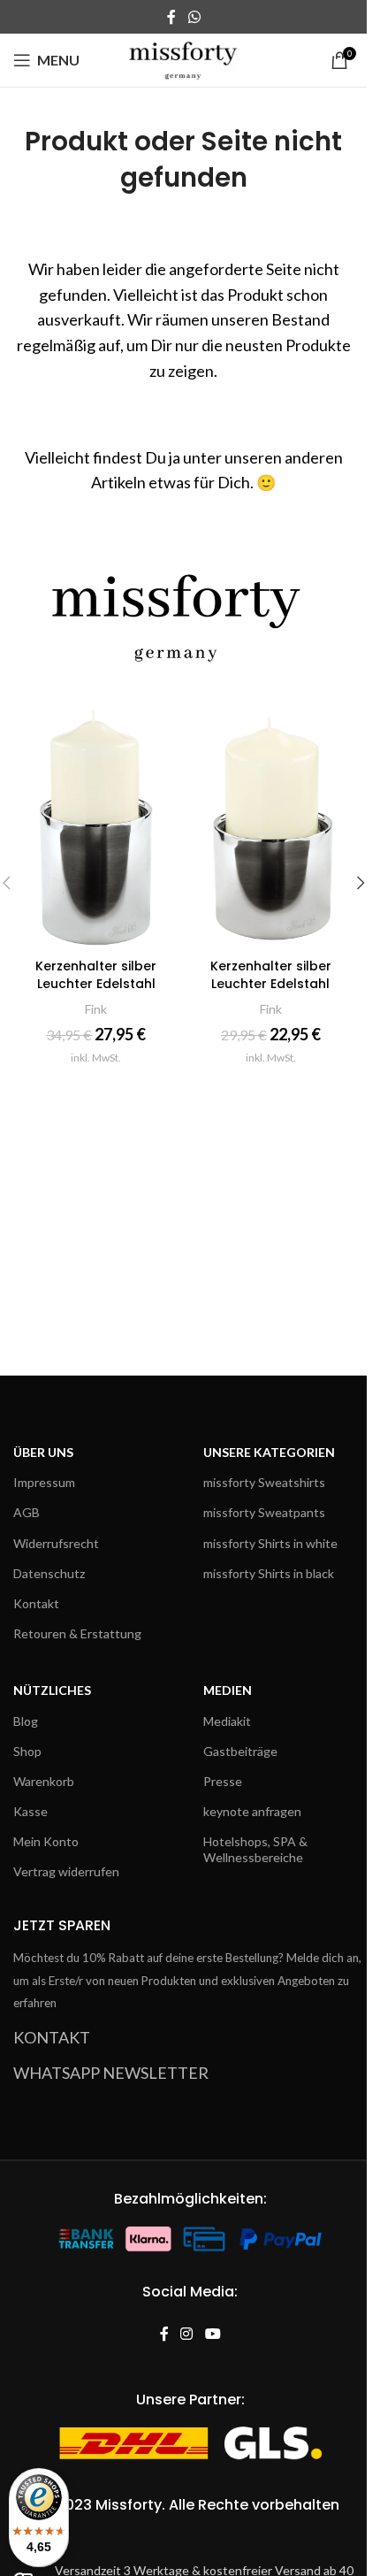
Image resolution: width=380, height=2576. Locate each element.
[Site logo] (183, 58)
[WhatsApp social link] (194, 17)
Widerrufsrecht (56, 1543)
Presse (223, 1781)
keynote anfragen (252, 1811)
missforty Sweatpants (264, 1512)
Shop (27, 1751)
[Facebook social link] (171, 17)
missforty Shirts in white (270, 1543)
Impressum (44, 1482)
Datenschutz (49, 1573)
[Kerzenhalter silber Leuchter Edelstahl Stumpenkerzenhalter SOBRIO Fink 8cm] (271, 826)
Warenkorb (44, 1781)
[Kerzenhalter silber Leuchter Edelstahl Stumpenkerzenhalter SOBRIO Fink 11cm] (96, 826)
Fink (96, 1009)
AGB (27, 1512)
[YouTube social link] (213, 2335)
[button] (361, 883)
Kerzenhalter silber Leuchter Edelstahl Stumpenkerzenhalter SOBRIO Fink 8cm (271, 992)
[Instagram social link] (187, 2335)
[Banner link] (183, 607)
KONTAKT (52, 2037)
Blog (26, 1721)
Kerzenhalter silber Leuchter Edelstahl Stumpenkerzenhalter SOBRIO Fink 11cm (96, 992)
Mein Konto (46, 1841)
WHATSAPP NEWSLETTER (111, 2073)
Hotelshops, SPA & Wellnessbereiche (255, 1849)
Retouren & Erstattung (77, 1633)
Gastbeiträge (240, 1751)
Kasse (30, 1811)
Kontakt (36, 1603)
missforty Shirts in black (269, 1573)
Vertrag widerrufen (66, 1871)
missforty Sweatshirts (264, 1482)
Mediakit (227, 1721)
